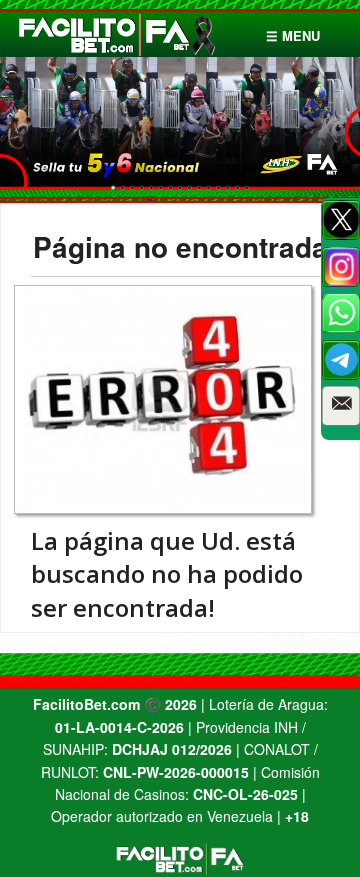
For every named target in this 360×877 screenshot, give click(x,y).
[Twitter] (341, 220)
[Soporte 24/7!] (341, 360)
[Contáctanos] (341, 406)
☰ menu (293, 35)
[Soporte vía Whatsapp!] (341, 313)
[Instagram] (341, 267)
